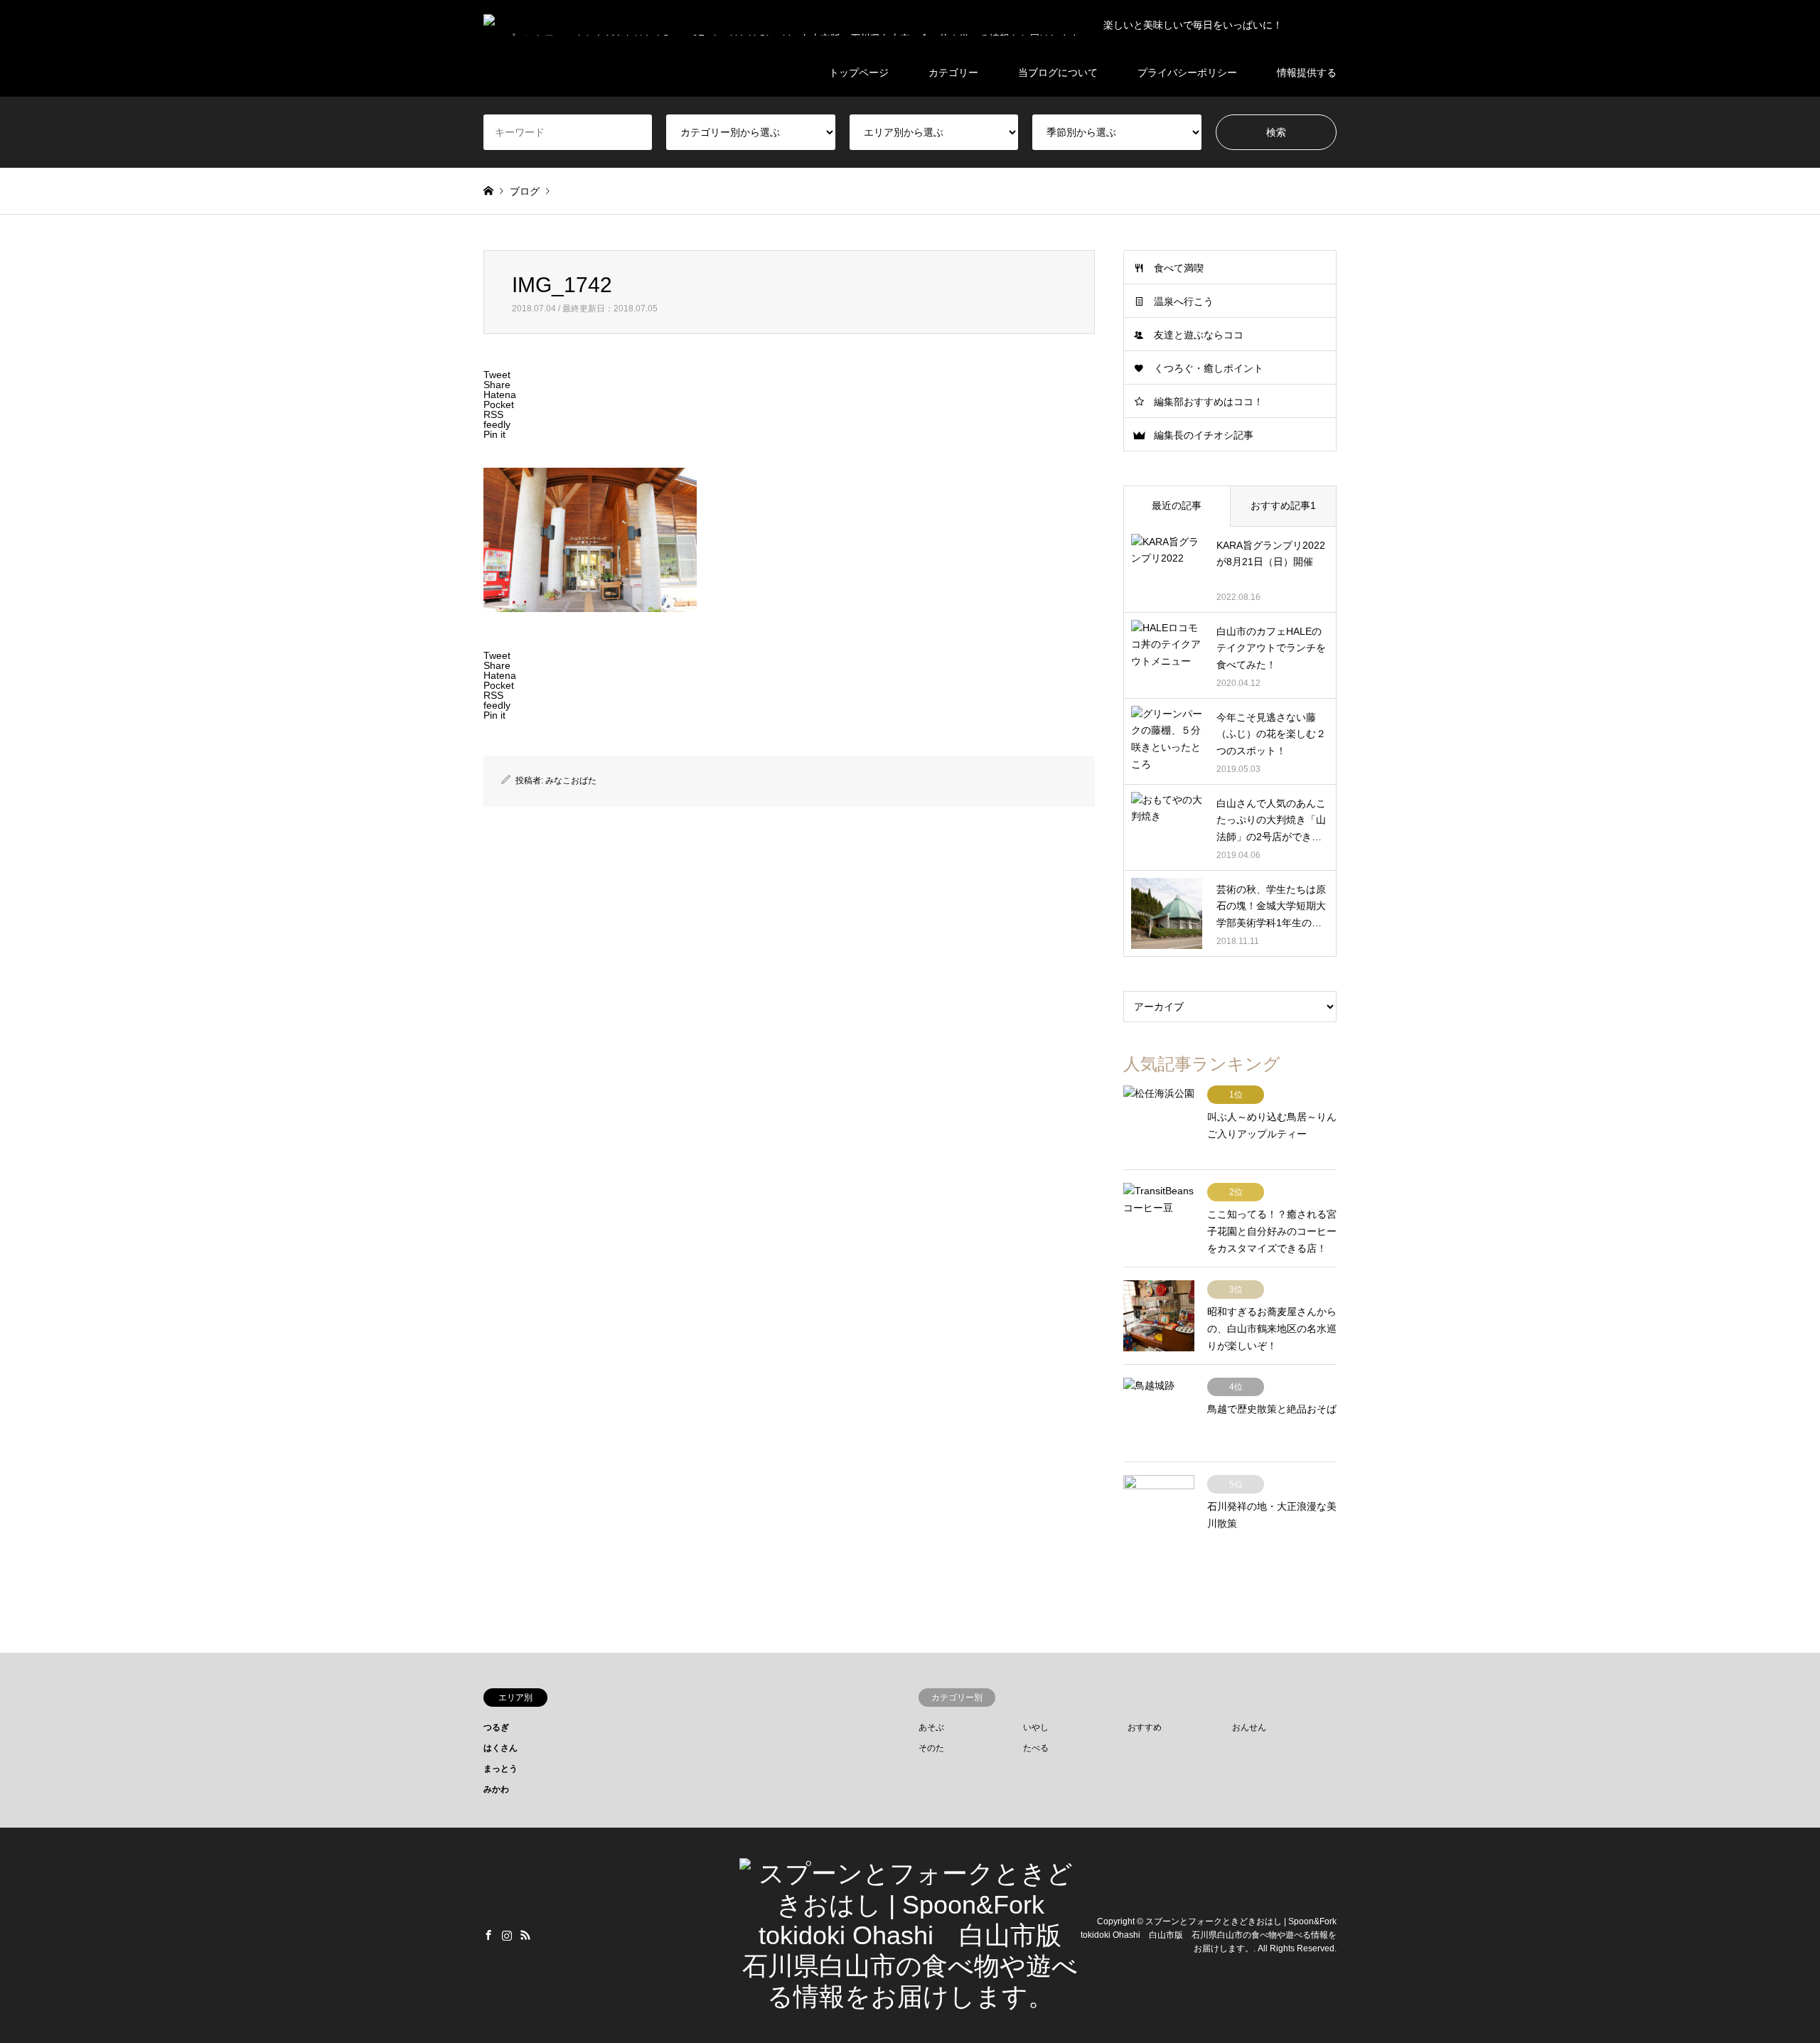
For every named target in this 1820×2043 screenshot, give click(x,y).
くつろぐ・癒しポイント (1209, 368)
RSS (525, 1935)
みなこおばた (571, 781)
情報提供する (1307, 73)
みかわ (496, 1789)
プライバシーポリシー (1187, 73)
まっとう (500, 1769)
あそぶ (931, 1727)
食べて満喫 (1179, 268)
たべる (1036, 1748)
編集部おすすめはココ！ (1209, 402)
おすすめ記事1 (1283, 505)
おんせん (1249, 1727)
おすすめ (1145, 1727)
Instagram (507, 1935)
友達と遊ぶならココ (1199, 335)
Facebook (488, 1935)
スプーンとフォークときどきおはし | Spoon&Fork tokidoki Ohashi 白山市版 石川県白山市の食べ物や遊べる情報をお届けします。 (1209, 1935)
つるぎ (496, 1727)
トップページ (859, 73)
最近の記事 (1177, 505)
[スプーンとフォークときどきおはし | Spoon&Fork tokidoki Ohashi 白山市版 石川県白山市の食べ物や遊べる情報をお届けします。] (910, 1996)
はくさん (500, 1748)
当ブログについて (1058, 73)
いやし (1036, 1727)
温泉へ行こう (1184, 301)
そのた (931, 1748)
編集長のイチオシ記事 (1204, 435)
